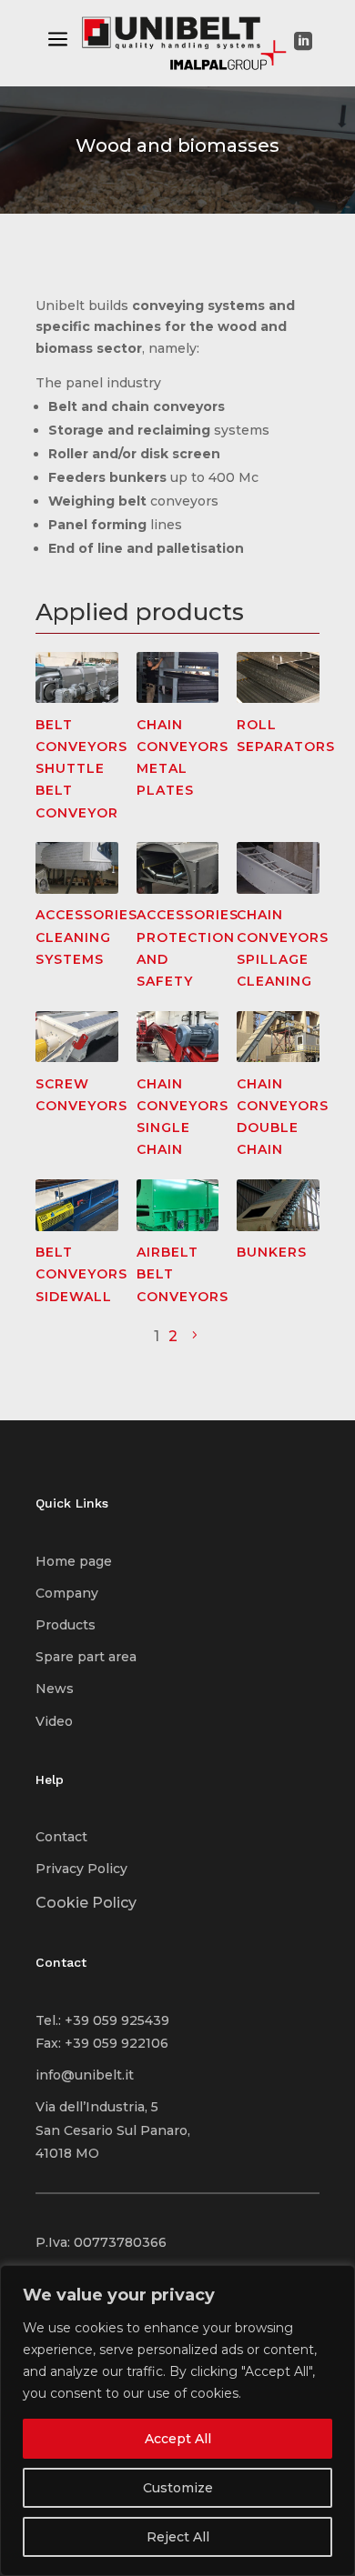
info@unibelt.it (85, 2075)
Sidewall (74, 1297)
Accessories (86, 915)
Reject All (178, 2537)
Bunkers (272, 1252)
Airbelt (167, 1252)
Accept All (178, 2439)
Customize (178, 2488)
